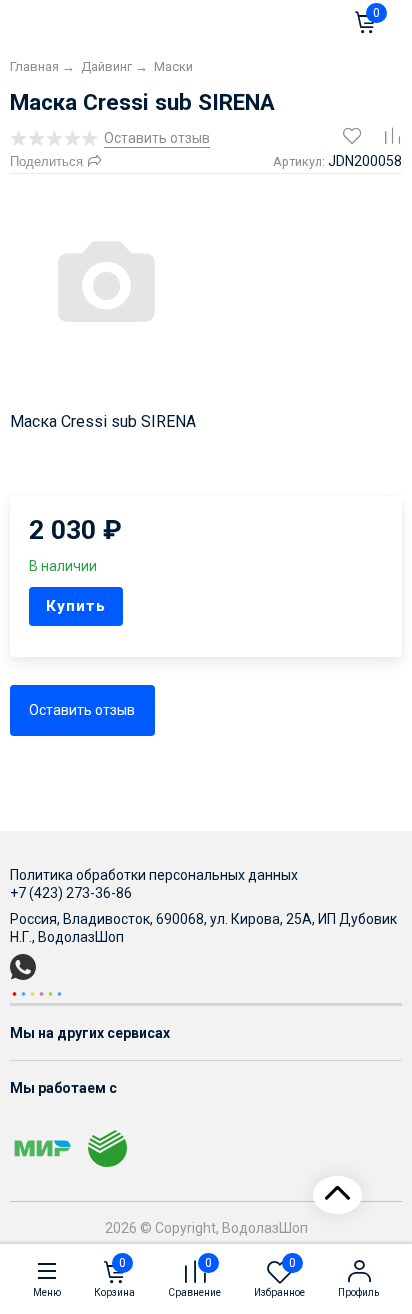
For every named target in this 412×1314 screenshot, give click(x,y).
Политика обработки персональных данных (154, 875)
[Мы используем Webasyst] (37, 993)
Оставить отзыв (82, 710)
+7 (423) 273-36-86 (71, 893)
